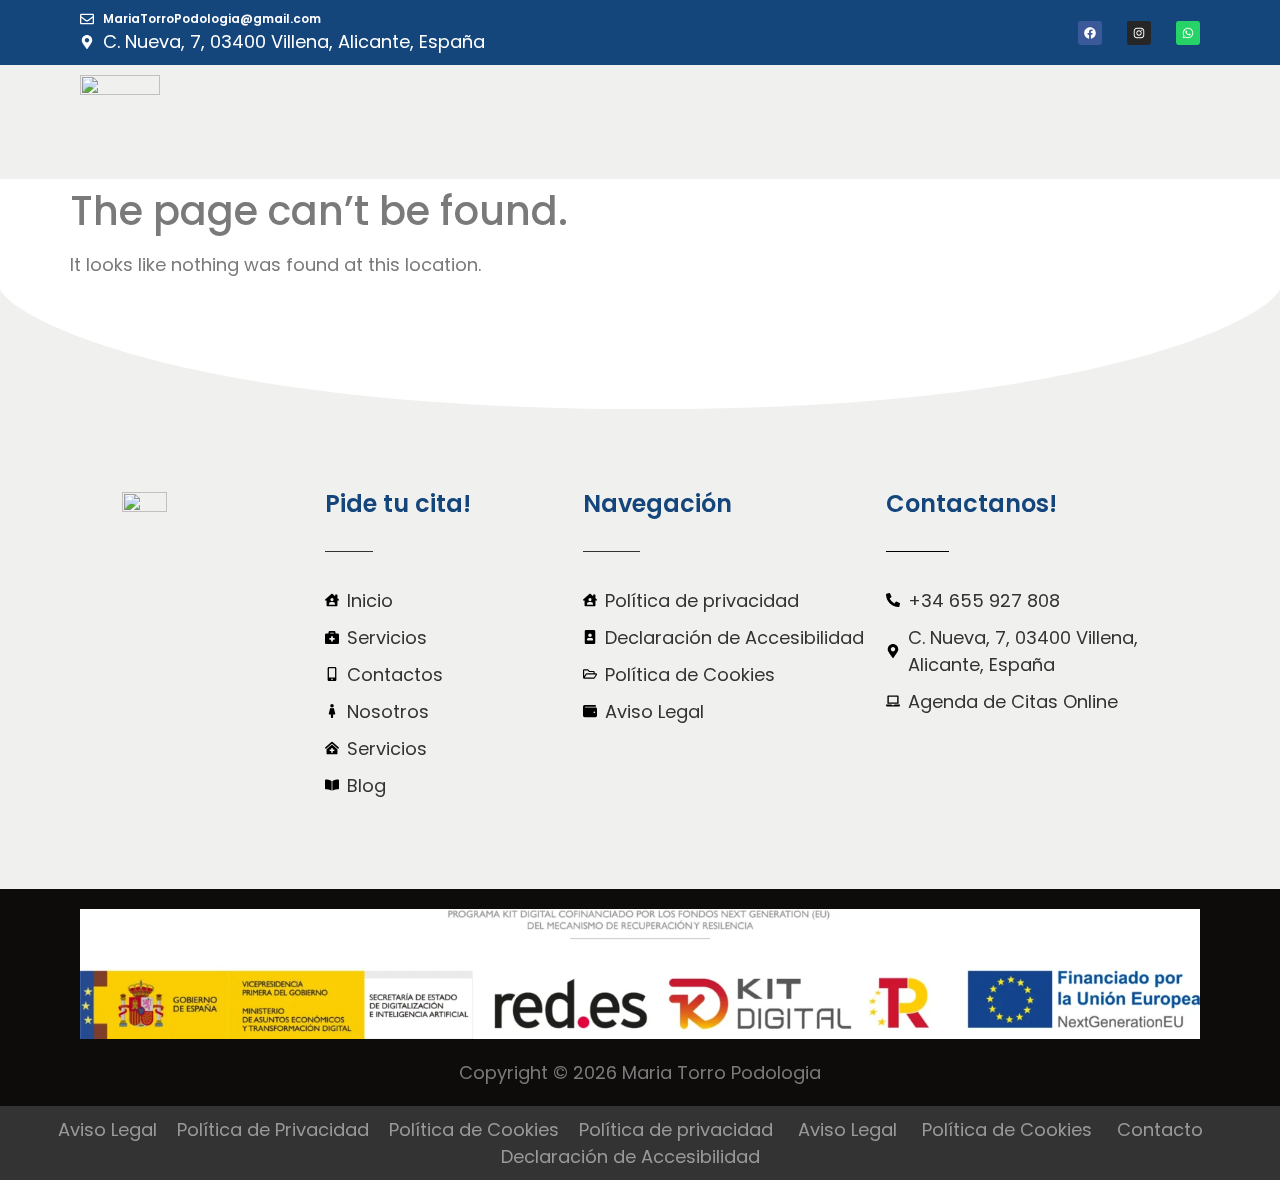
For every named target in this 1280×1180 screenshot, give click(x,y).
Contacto (1160, 1129)
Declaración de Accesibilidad (630, 1156)
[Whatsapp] (1188, 33)
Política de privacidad (676, 1129)
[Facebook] (1090, 33)
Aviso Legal (107, 1129)
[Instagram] (1139, 33)
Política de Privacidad (273, 1129)
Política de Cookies (474, 1129)
